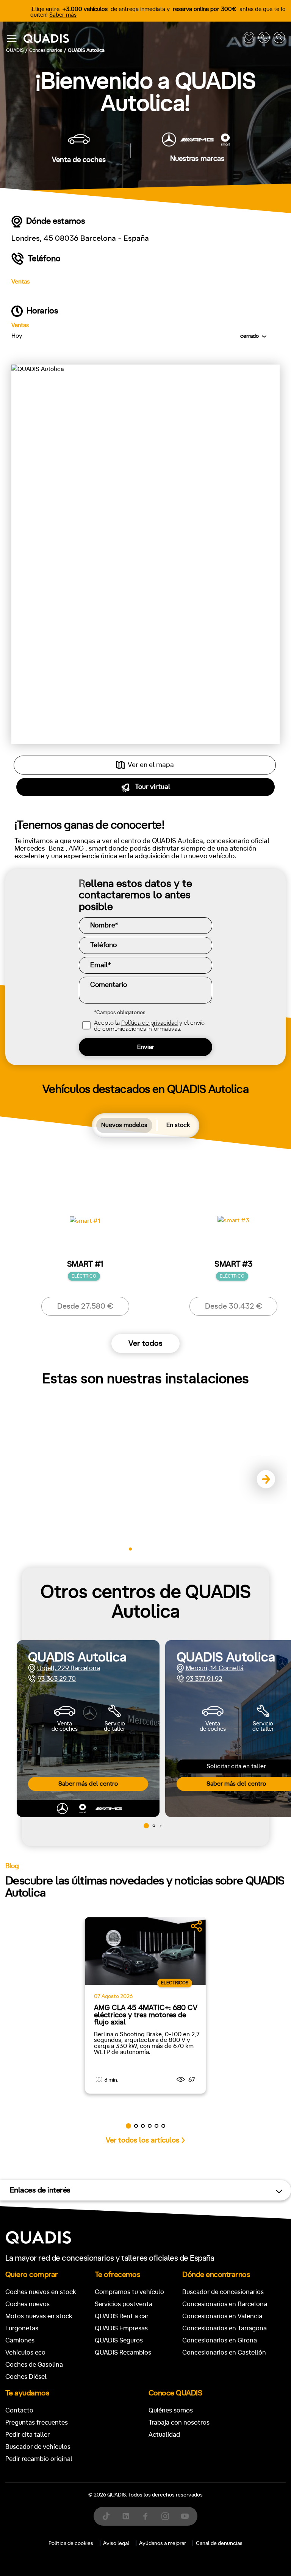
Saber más (63, 15)
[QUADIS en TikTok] (106, 2516)
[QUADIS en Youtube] (185, 2516)
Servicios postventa (124, 2304)
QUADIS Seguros (119, 2340)
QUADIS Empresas (121, 2328)
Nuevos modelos (124, 1125)
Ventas (21, 282)
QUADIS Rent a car (122, 2316)
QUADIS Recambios (123, 2352)
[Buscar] (279, 39)
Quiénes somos (171, 2410)
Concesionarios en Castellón (224, 2352)
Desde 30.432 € (234, 1306)
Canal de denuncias (219, 2543)
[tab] (124, 1125)
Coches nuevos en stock (41, 2292)
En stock (178, 1125)
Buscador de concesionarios (223, 2292)
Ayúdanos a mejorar (163, 2543)
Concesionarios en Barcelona (225, 2304)
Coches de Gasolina (34, 2365)
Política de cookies (71, 2543)
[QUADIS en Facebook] (145, 2516)
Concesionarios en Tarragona (225, 2328)
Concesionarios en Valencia (222, 2316)
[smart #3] (233, 1228)
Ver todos (145, 1343)
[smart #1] (85, 1228)
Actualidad (164, 2435)
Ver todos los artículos (142, 2140)
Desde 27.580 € (85, 1306)
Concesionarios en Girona (220, 2340)
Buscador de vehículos (38, 2447)
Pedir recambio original (39, 2459)
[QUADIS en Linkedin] (126, 2516)
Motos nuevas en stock (39, 2316)
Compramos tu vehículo (129, 2292)
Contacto (19, 2410)
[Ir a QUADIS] (131, 39)
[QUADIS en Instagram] (165, 2516)
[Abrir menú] (12, 39)
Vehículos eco (25, 2352)
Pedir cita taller (27, 2435)
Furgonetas (22, 2328)
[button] (263, 1480)
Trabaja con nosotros (179, 2422)
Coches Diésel (26, 2377)
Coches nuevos (27, 2304)
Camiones (20, 2340)
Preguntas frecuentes (37, 2422)
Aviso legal (116, 2543)
